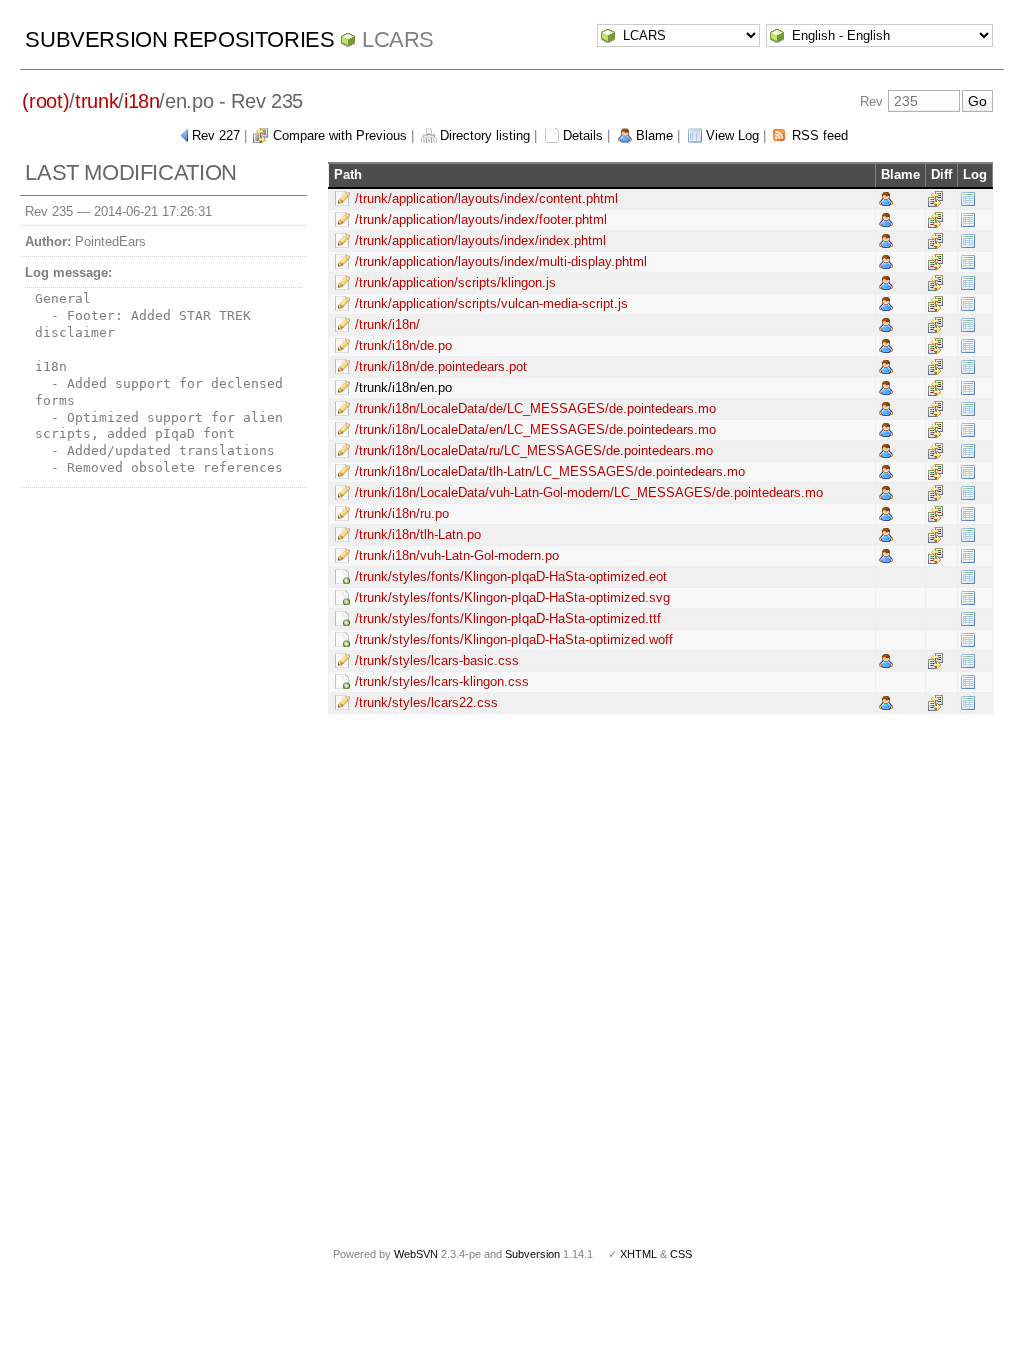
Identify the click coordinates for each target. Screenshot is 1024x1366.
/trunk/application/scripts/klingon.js (455, 282)
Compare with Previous (340, 135)
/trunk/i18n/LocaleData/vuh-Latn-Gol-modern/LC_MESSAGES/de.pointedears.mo (589, 492)
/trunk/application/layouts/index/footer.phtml (481, 219)
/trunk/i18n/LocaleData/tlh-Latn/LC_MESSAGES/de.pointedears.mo (550, 471)
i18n (142, 101)
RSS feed (820, 135)
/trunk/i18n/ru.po (402, 513)
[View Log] (968, 198)
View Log (732, 135)
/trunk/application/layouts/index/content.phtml (486, 198)
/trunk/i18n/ (387, 324)
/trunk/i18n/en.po (403, 387)
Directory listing (485, 135)
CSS (681, 1254)
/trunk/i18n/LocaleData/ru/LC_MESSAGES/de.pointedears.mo (534, 450)
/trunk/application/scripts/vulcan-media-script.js (491, 303)
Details (583, 135)
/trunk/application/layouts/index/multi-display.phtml (501, 261)
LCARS (398, 39)
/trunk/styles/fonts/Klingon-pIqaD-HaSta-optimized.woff (514, 639)
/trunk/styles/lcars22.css (426, 702)
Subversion (532, 1254)
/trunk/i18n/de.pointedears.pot (441, 366)
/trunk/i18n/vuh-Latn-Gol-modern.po (457, 555)
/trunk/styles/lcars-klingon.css (442, 681)
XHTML (638, 1254)
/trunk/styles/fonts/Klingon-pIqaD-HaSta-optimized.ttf (508, 618)
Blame (654, 135)
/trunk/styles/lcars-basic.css (437, 660)
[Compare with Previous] (935, 198)
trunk (96, 101)
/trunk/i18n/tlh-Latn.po (418, 534)
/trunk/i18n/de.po (403, 345)
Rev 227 (216, 135)
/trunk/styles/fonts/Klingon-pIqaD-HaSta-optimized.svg (512, 597)
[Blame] (886, 198)
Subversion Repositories (179, 39)
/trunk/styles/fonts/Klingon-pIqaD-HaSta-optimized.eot (511, 576)
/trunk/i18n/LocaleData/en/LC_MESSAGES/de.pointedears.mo (535, 429)
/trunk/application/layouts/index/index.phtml (480, 240)
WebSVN (416, 1254)
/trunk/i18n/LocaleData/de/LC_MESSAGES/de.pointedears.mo (535, 408)
